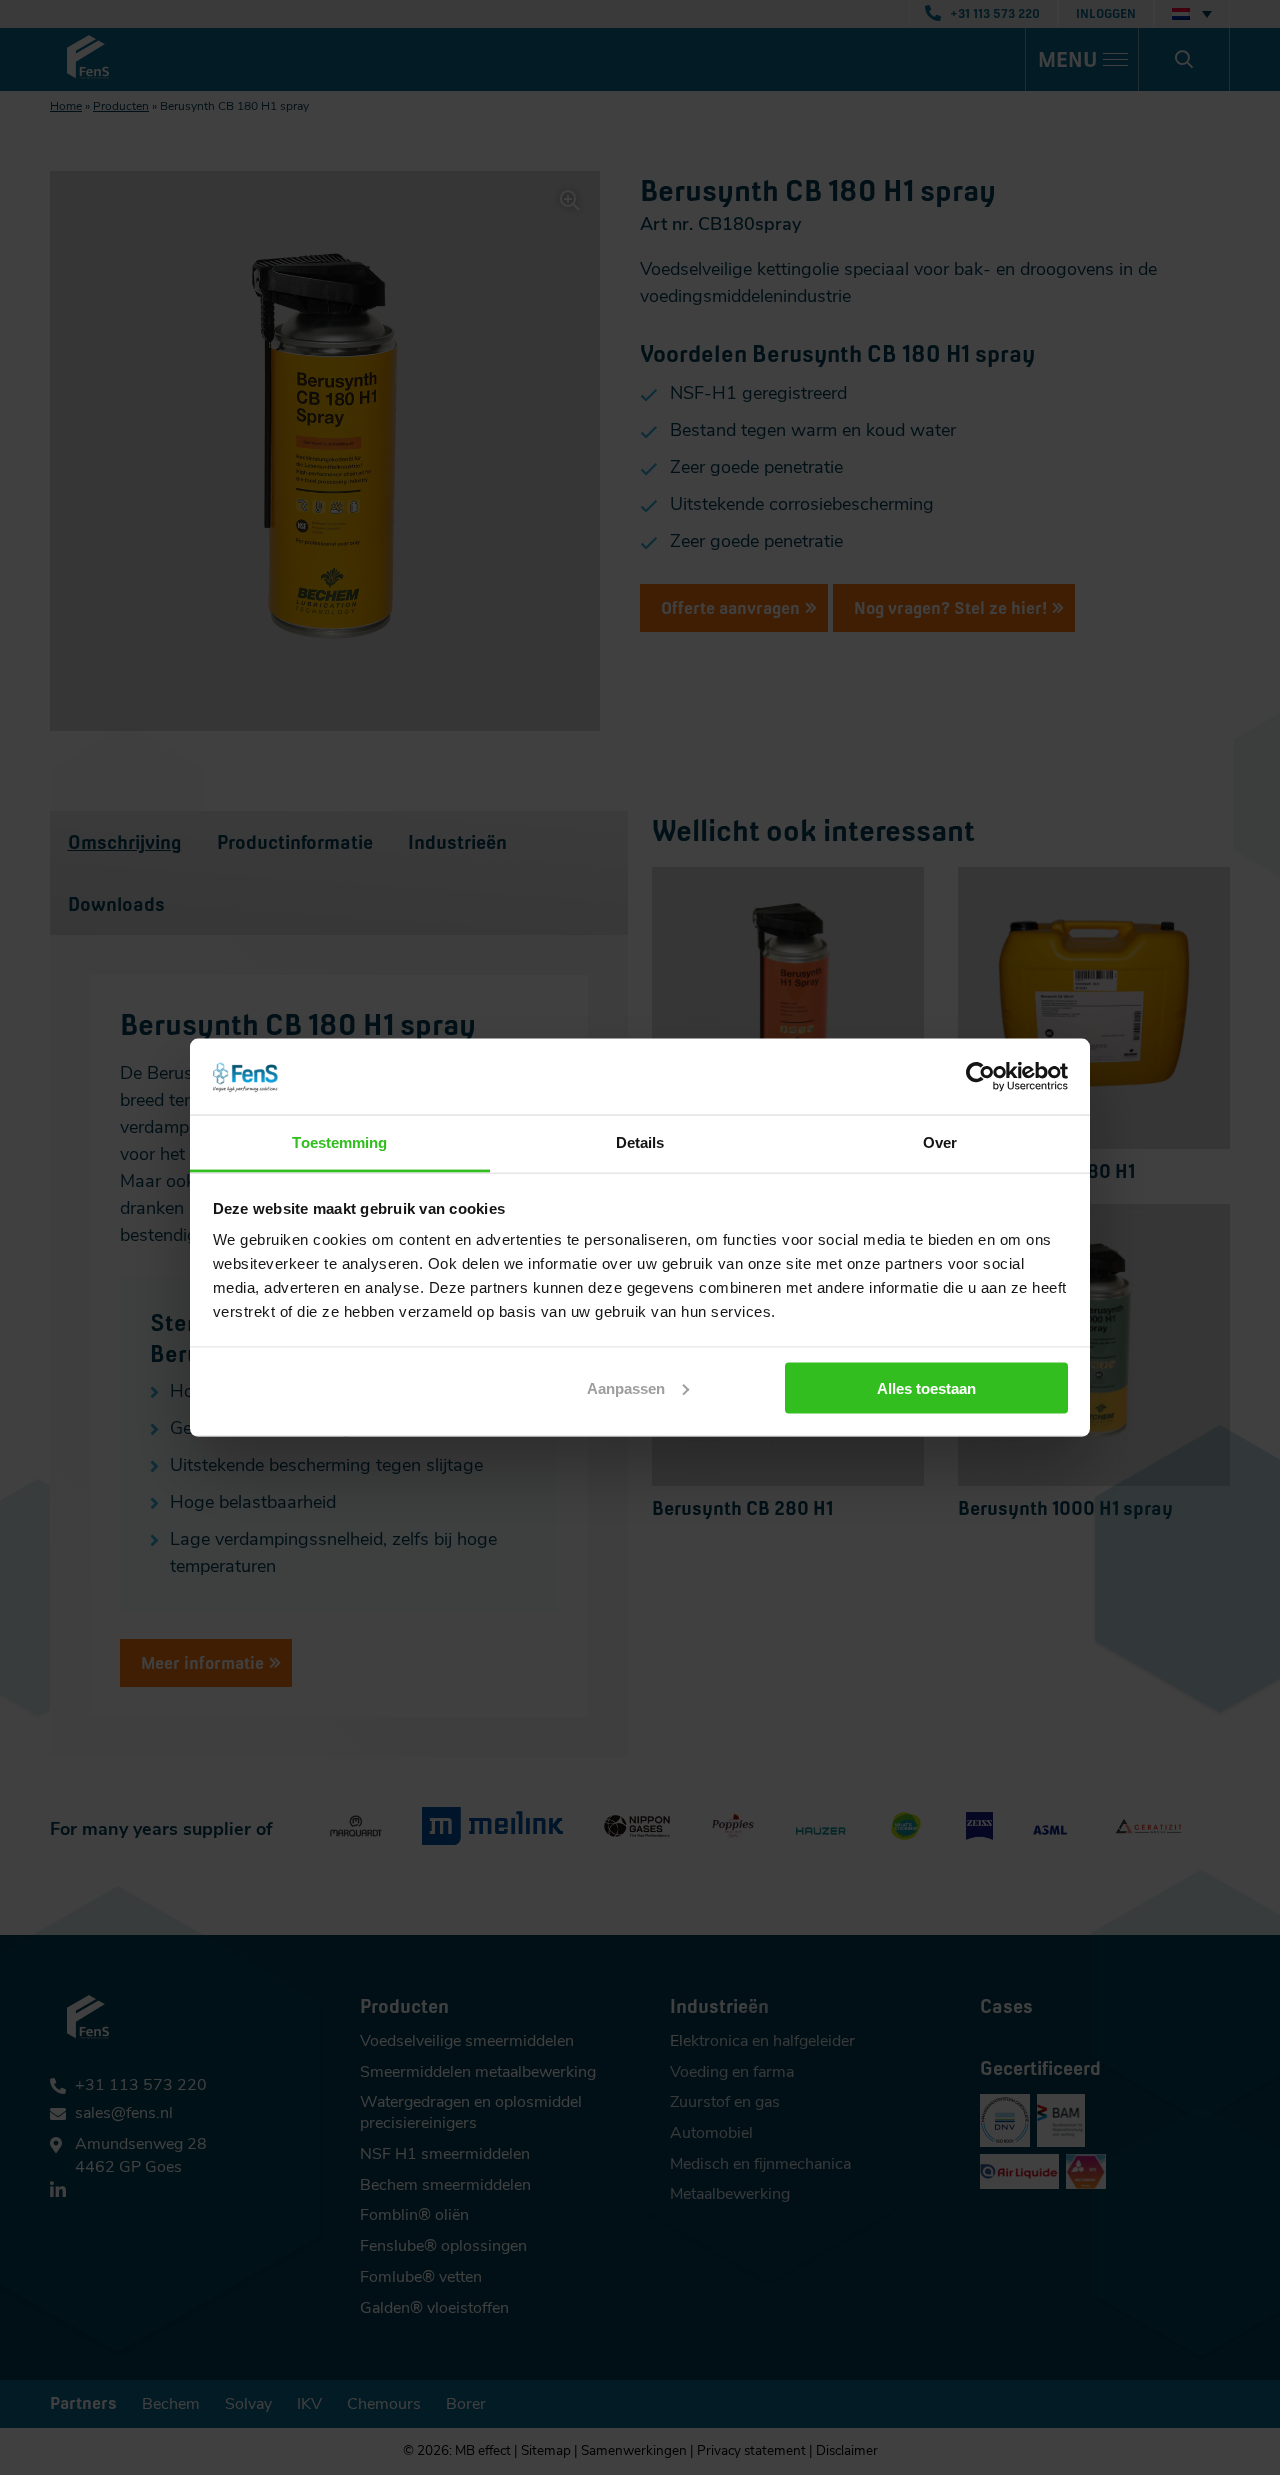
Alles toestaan (926, 1387)
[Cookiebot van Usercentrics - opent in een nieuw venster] (980, 1076)
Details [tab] (640, 1142)
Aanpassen (626, 1387)
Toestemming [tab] (339, 1142)
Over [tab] (940, 1142)
